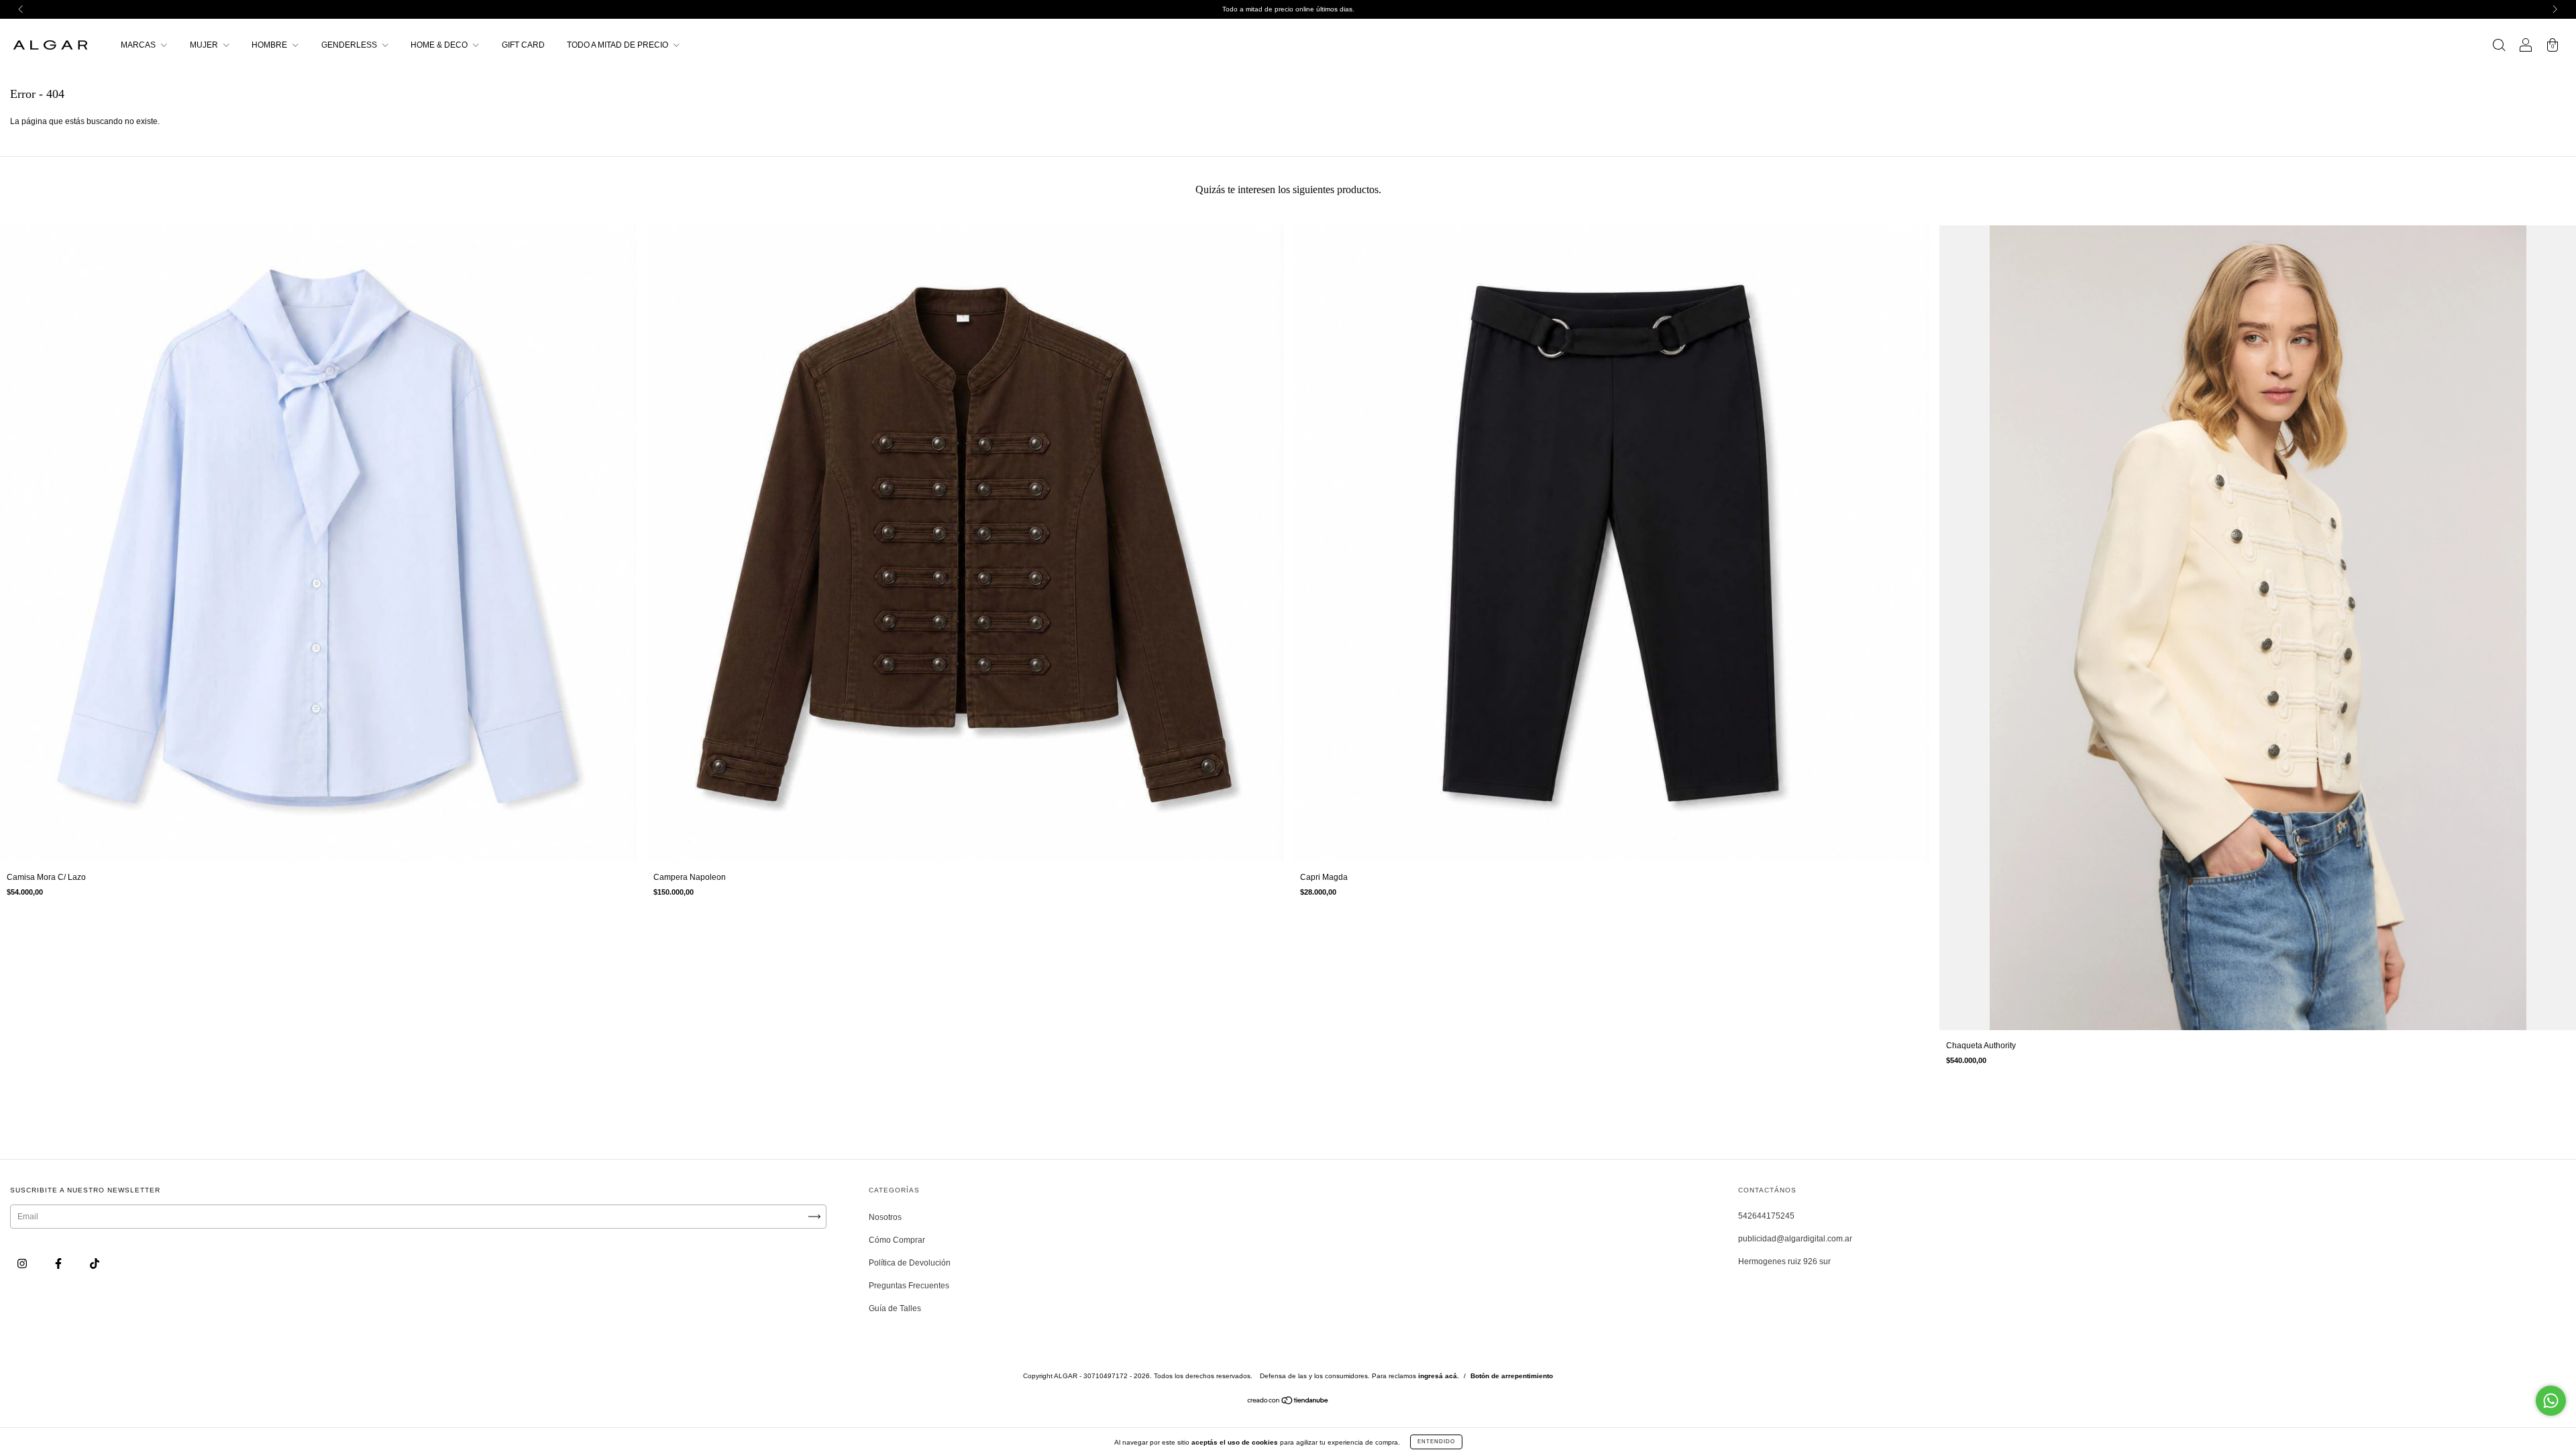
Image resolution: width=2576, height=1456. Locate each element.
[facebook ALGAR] (59, 1264)
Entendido (1436, 1442)
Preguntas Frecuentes (909, 1286)
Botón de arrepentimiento (1512, 1376)
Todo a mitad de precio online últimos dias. (1288, 9)
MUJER (205, 45)
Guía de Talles (895, 1308)
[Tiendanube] (1288, 1402)
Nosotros (885, 1217)
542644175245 (1766, 1216)
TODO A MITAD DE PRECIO (619, 45)
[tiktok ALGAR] (95, 1264)
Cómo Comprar (897, 1240)
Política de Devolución (910, 1263)
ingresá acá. (1439, 1376)
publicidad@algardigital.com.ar (1795, 1239)
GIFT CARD (523, 45)
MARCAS (139, 45)
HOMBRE (270, 45)
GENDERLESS (350, 45)
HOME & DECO (440, 45)
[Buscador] (2499, 47)
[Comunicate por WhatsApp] (2551, 1401)
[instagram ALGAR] (23, 1264)
